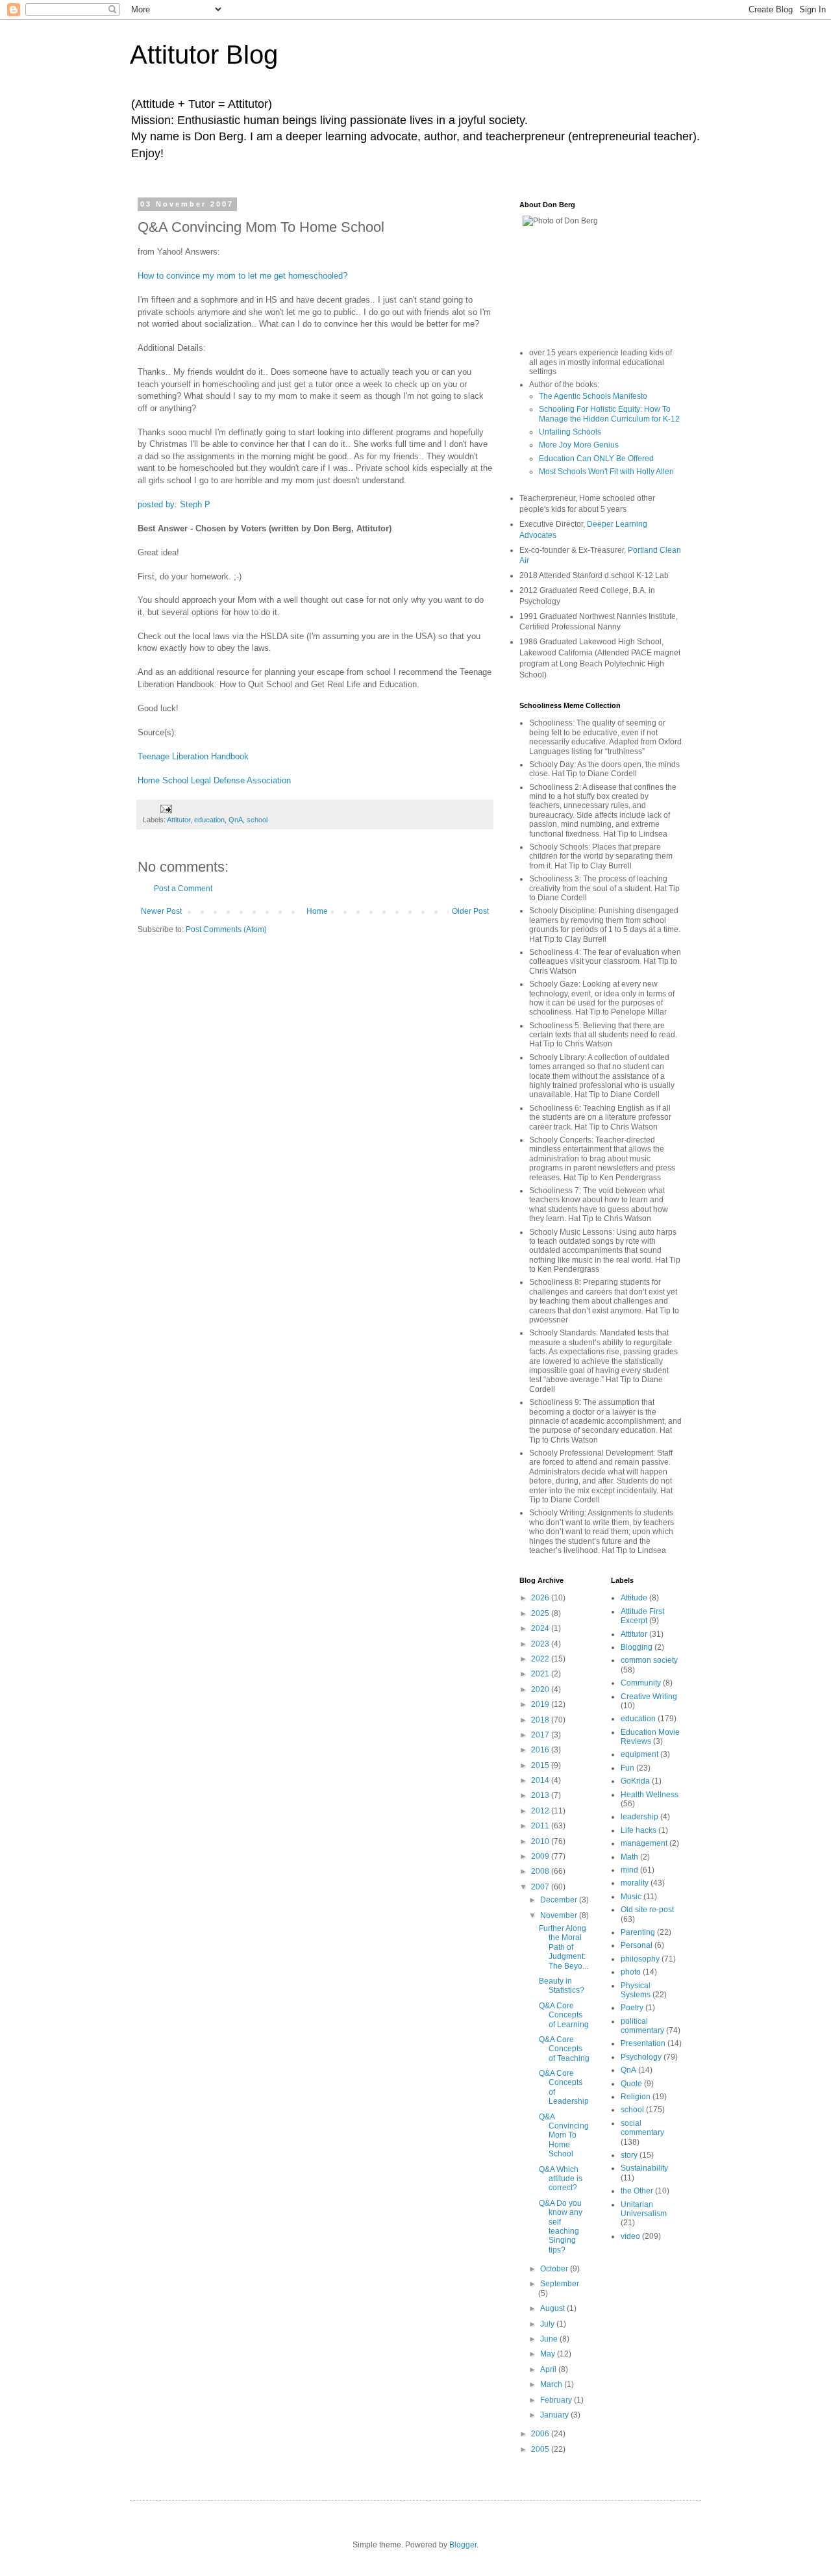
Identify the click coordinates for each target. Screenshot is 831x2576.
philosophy (640, 1959)
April (549, 2369)
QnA (236, 820)
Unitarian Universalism (644, 2209)
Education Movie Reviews (650, 1737)
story (629, 2155)
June (550, 2339)
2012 (541, 1811)
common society (649, 1660)
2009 (541, 1856)
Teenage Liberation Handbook (193, 756)
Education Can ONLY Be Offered (596, 459)
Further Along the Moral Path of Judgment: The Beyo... (564, 1947)
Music (631, 1897)
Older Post (470, 911)
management (644, 1843)
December (560, 1900)
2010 (541, 1841)
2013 (541, 1795)
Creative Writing (649, 1697)
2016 (541, 1750)
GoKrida (635, 1781)
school (257, 820)
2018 (541, 1720)
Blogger (463, 2545)
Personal (637, 1945)
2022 (541, 1659)
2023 (541, 1644)
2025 (541, 1613)
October (555, 2269)
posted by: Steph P (174, 504)
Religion (636, 2097)
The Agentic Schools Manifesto (593, 396)
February (557, 2400)
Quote (631, 2084)
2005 (541, 2449)
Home (317, 911)
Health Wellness (650, 1795)
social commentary (642, 2128)
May (549, 2354)
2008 (541, 1871)
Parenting (638, 1932)
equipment (639, 1754)
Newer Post (161, 911)
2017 (541, 1735)
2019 (541, 1704)
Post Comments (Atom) (226, 929)
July (548, 2324)
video (630, 2236)
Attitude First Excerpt (642, 1616)
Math (629, 1857)
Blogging (637, 1647)
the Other (637, 2191)
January (555, 2415)
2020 (541, 1689)
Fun (627, 1768)
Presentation (643, 2043)
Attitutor (179, 820)
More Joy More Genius (579, 445)
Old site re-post (647, 1910)
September (560, 2284)
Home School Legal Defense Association (214, 780)
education (209, 820)
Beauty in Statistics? (562, 1986)
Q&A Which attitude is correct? (561, 2179)
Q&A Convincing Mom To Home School (564, 2136)
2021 (541, 1674)
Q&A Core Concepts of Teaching (564, 2049)
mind (629, 1870)
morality (635, 1883)
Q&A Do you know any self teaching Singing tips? (561, 2227)
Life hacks (639, 1830)
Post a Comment (183, 889)
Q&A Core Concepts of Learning (564, 2015)
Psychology (641, 2057)
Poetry (632, 2008)
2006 (541, 2434)
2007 (541, 1887)
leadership (639, 1817)
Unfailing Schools (570, 432)
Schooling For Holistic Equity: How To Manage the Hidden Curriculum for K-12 (609, 414)
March (552, 2384)
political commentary (642, 2026)
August (553, 2308)
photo (631, 1972)
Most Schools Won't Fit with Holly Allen (606, 472)
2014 (541, 1780)
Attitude (634, 1598)
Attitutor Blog (204, 55)
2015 (541, 1765)
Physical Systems (636, 1990)
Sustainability (644, 2168)
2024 (541, 1628)
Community (641, 1683)
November (560, 1915)
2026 (541, 1598)
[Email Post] (166, 808)
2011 (541, 1826)
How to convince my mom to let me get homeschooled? (242, 276)
